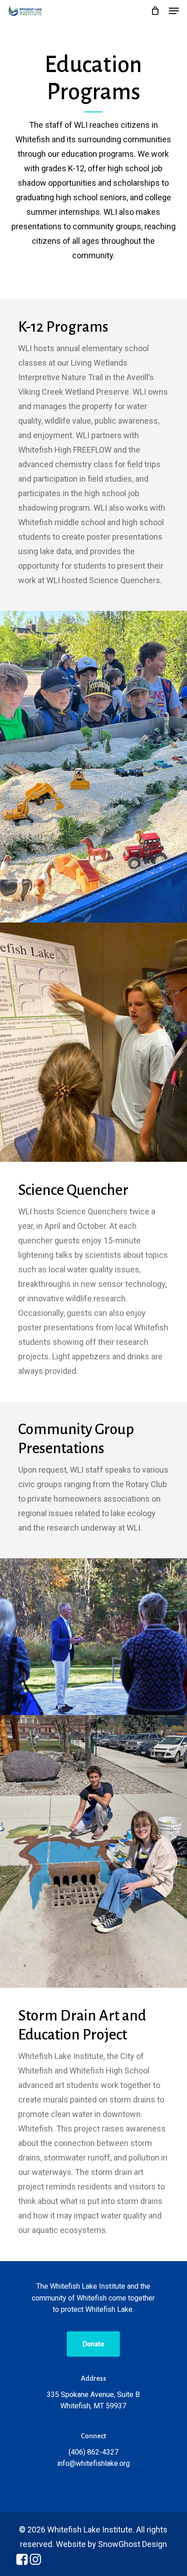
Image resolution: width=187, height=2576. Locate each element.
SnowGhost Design (133, 2544)
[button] (174, 11)
